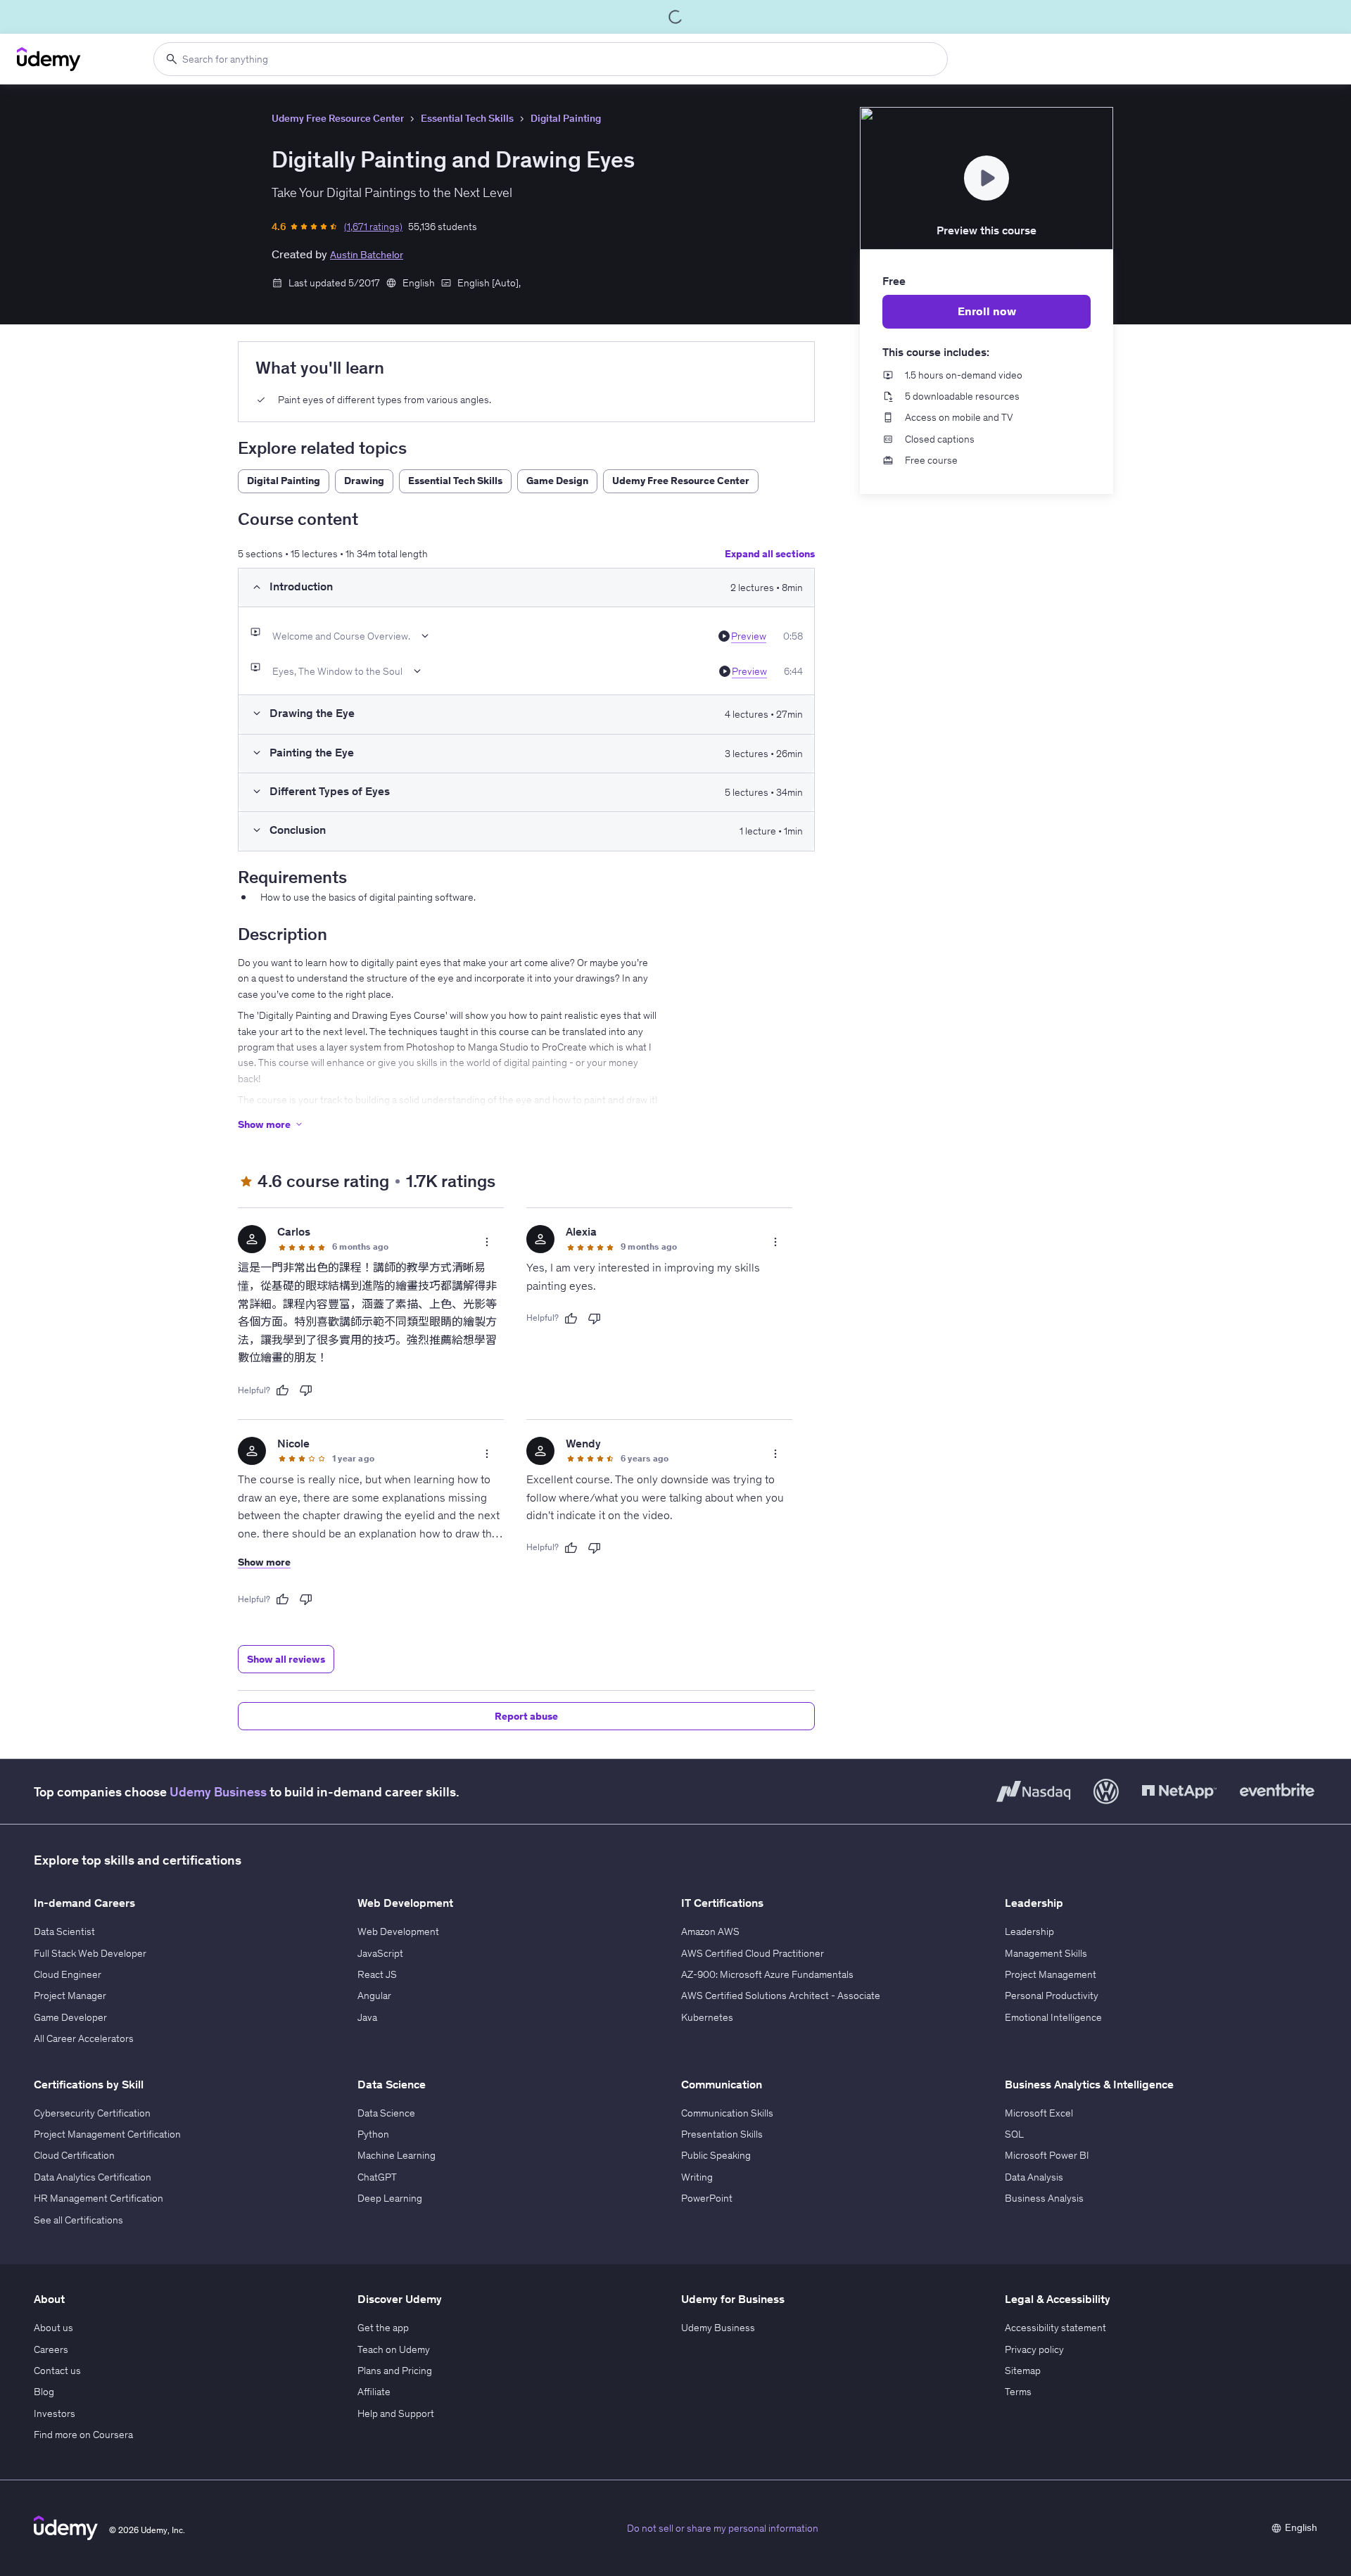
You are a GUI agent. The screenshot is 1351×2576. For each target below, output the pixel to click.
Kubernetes (707, 2017)
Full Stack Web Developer (90, 1953)
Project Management (1051, 1974)
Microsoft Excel (1039, 2113)
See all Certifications (78, 2220)
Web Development (398, 1931)
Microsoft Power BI (1047, 2155)
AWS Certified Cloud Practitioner (753, 1953)
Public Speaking (716, 2155)
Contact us (57, 2371)
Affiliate (374, 2392)
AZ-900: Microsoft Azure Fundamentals (767, 1974)
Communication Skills (727, 2113)
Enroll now (987, 311)
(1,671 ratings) (373, 227)
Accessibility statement (1055, 2328)
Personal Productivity (1052, 1996)
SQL (1014, 2134)
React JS (377, 1974)
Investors (55, 2413)
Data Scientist (64, 1931)
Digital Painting (566, 118)
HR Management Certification (99, 2198)
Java (367, 2017)
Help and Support (396, 2413)
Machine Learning (397, 2155)
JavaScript (380, 1953)
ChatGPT (377, 2177)
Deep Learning (390, 2198)
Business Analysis (1044, 2198)
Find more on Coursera (83, 2435)
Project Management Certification (107, 2134)
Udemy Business (218, 1792)
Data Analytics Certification (93, 2177)
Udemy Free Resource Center (338, 118)
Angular (374, 1996)
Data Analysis (1034, 2177)
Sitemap (1023, 2371)
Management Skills (1046, 1953)
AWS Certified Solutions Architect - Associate (781, 1996)
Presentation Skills (722, 2134)
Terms (1018, 2392)
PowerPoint (707, 2198)
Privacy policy (1034, 2349)
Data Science (386, 2113)
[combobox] (551, 59)
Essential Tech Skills (467, 118)
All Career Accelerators (84, 2038)
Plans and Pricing (395, 2371)
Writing (697, 2177)
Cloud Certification (74, 2155)
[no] (306, 1390)
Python (373, 2134)
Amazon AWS (710, 1931)
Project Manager (70, 1996)
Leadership (1029, 1931)
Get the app (383, 2328)
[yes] (282, 1390)
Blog (44, 2392)
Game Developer (70, 2017)
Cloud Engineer (68, 1974)
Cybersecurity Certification (92, 2113)
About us (53, 2328)
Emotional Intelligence (1053, 2017)
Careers (51, 2349)
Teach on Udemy (394, 2349)
